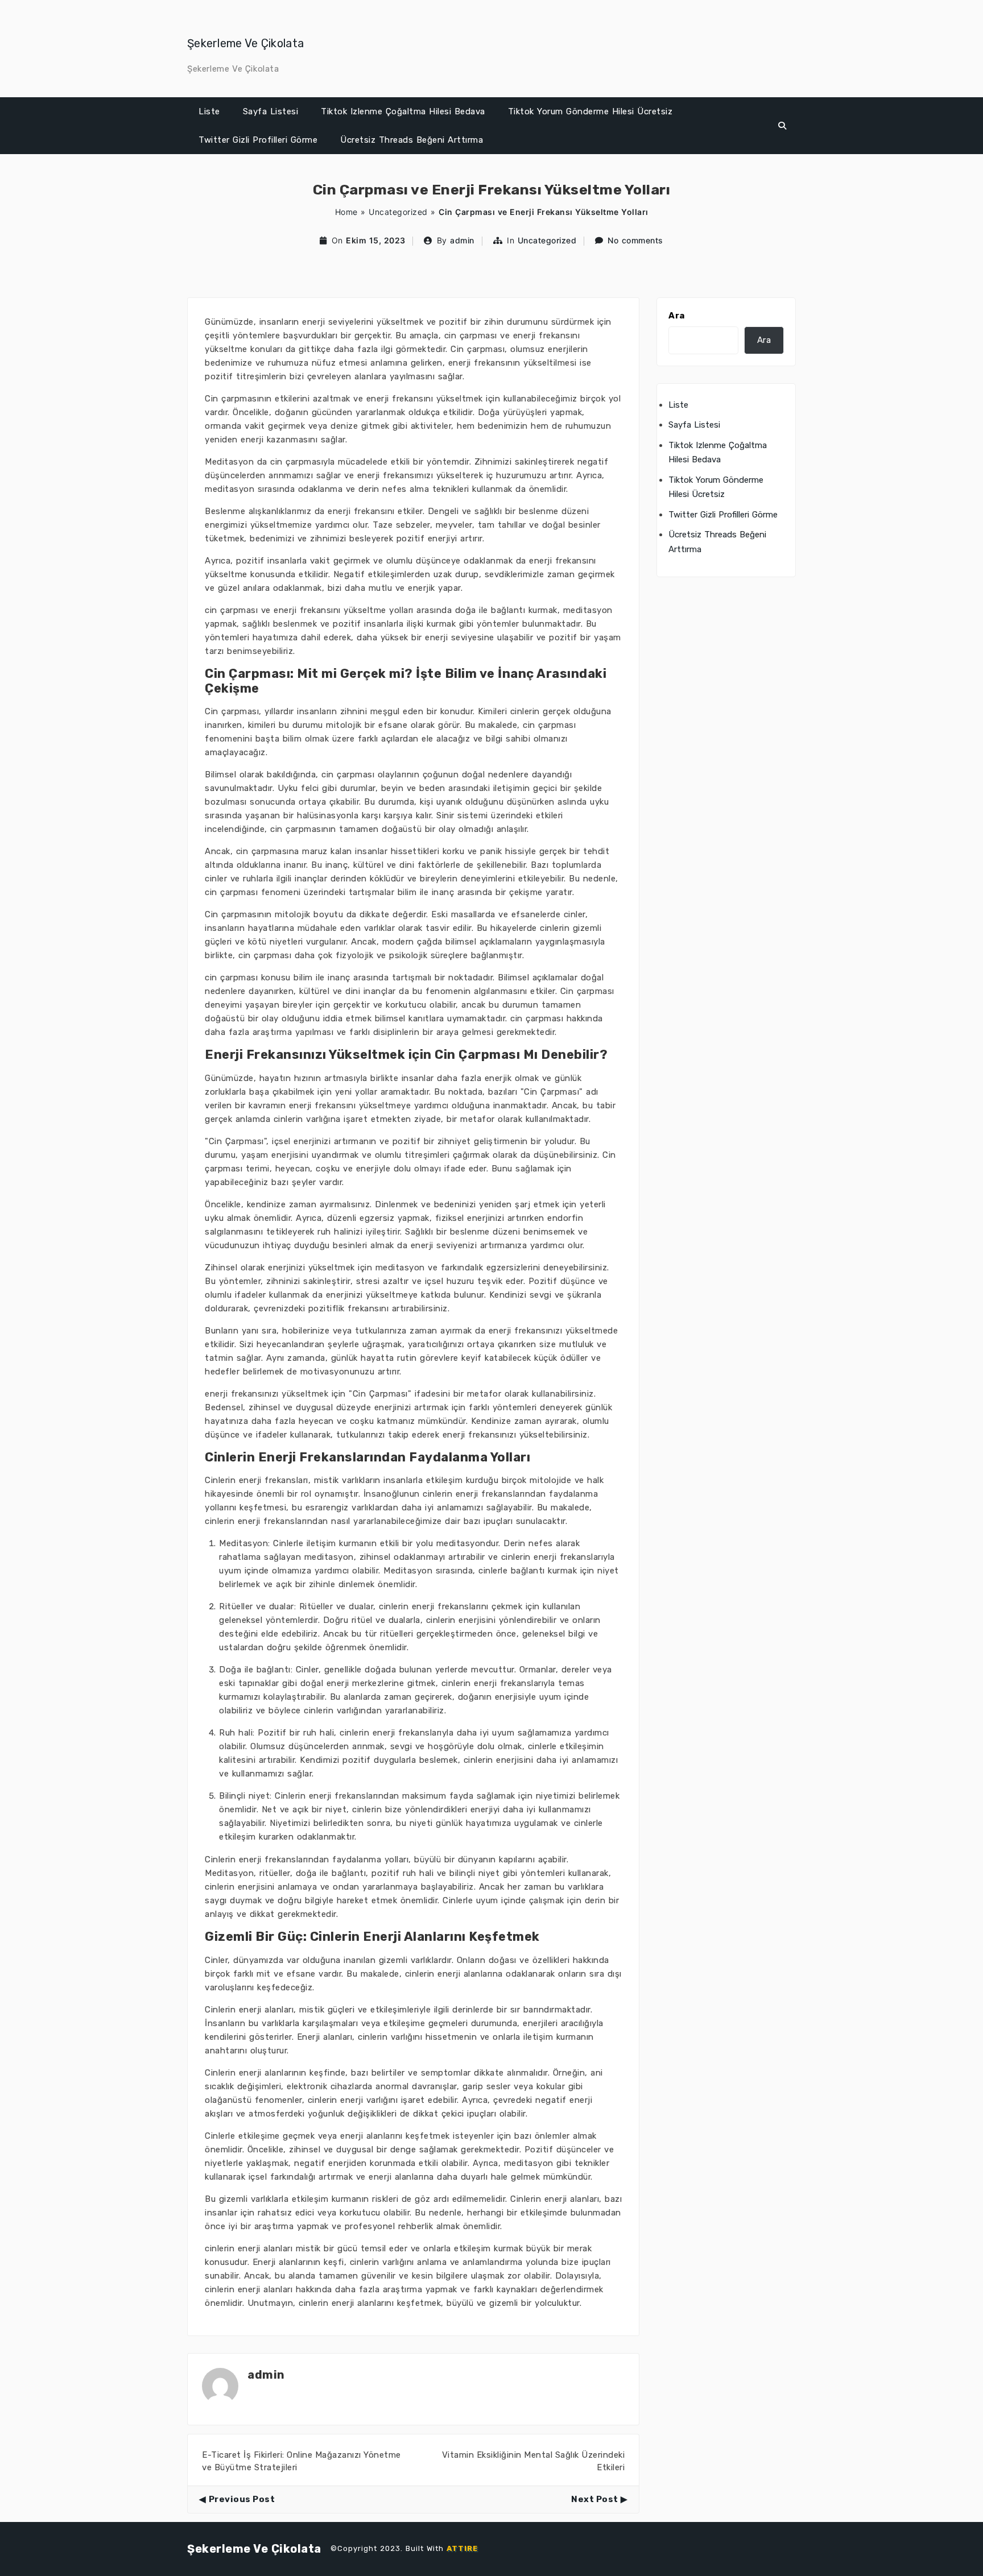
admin (462, 240)
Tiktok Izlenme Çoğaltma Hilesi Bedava (403, 111)
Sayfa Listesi (271, 111)
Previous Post (242, 2499)
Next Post (595, 2499)
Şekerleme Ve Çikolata (245, 43)
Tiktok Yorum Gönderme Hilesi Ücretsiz (590, 111)
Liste (209, 111)
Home (346, 212)
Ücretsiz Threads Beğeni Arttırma (412, 140)
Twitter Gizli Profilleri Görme (258, 140)
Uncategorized (398, 212)
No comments (635, 240)
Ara (677, 316)
